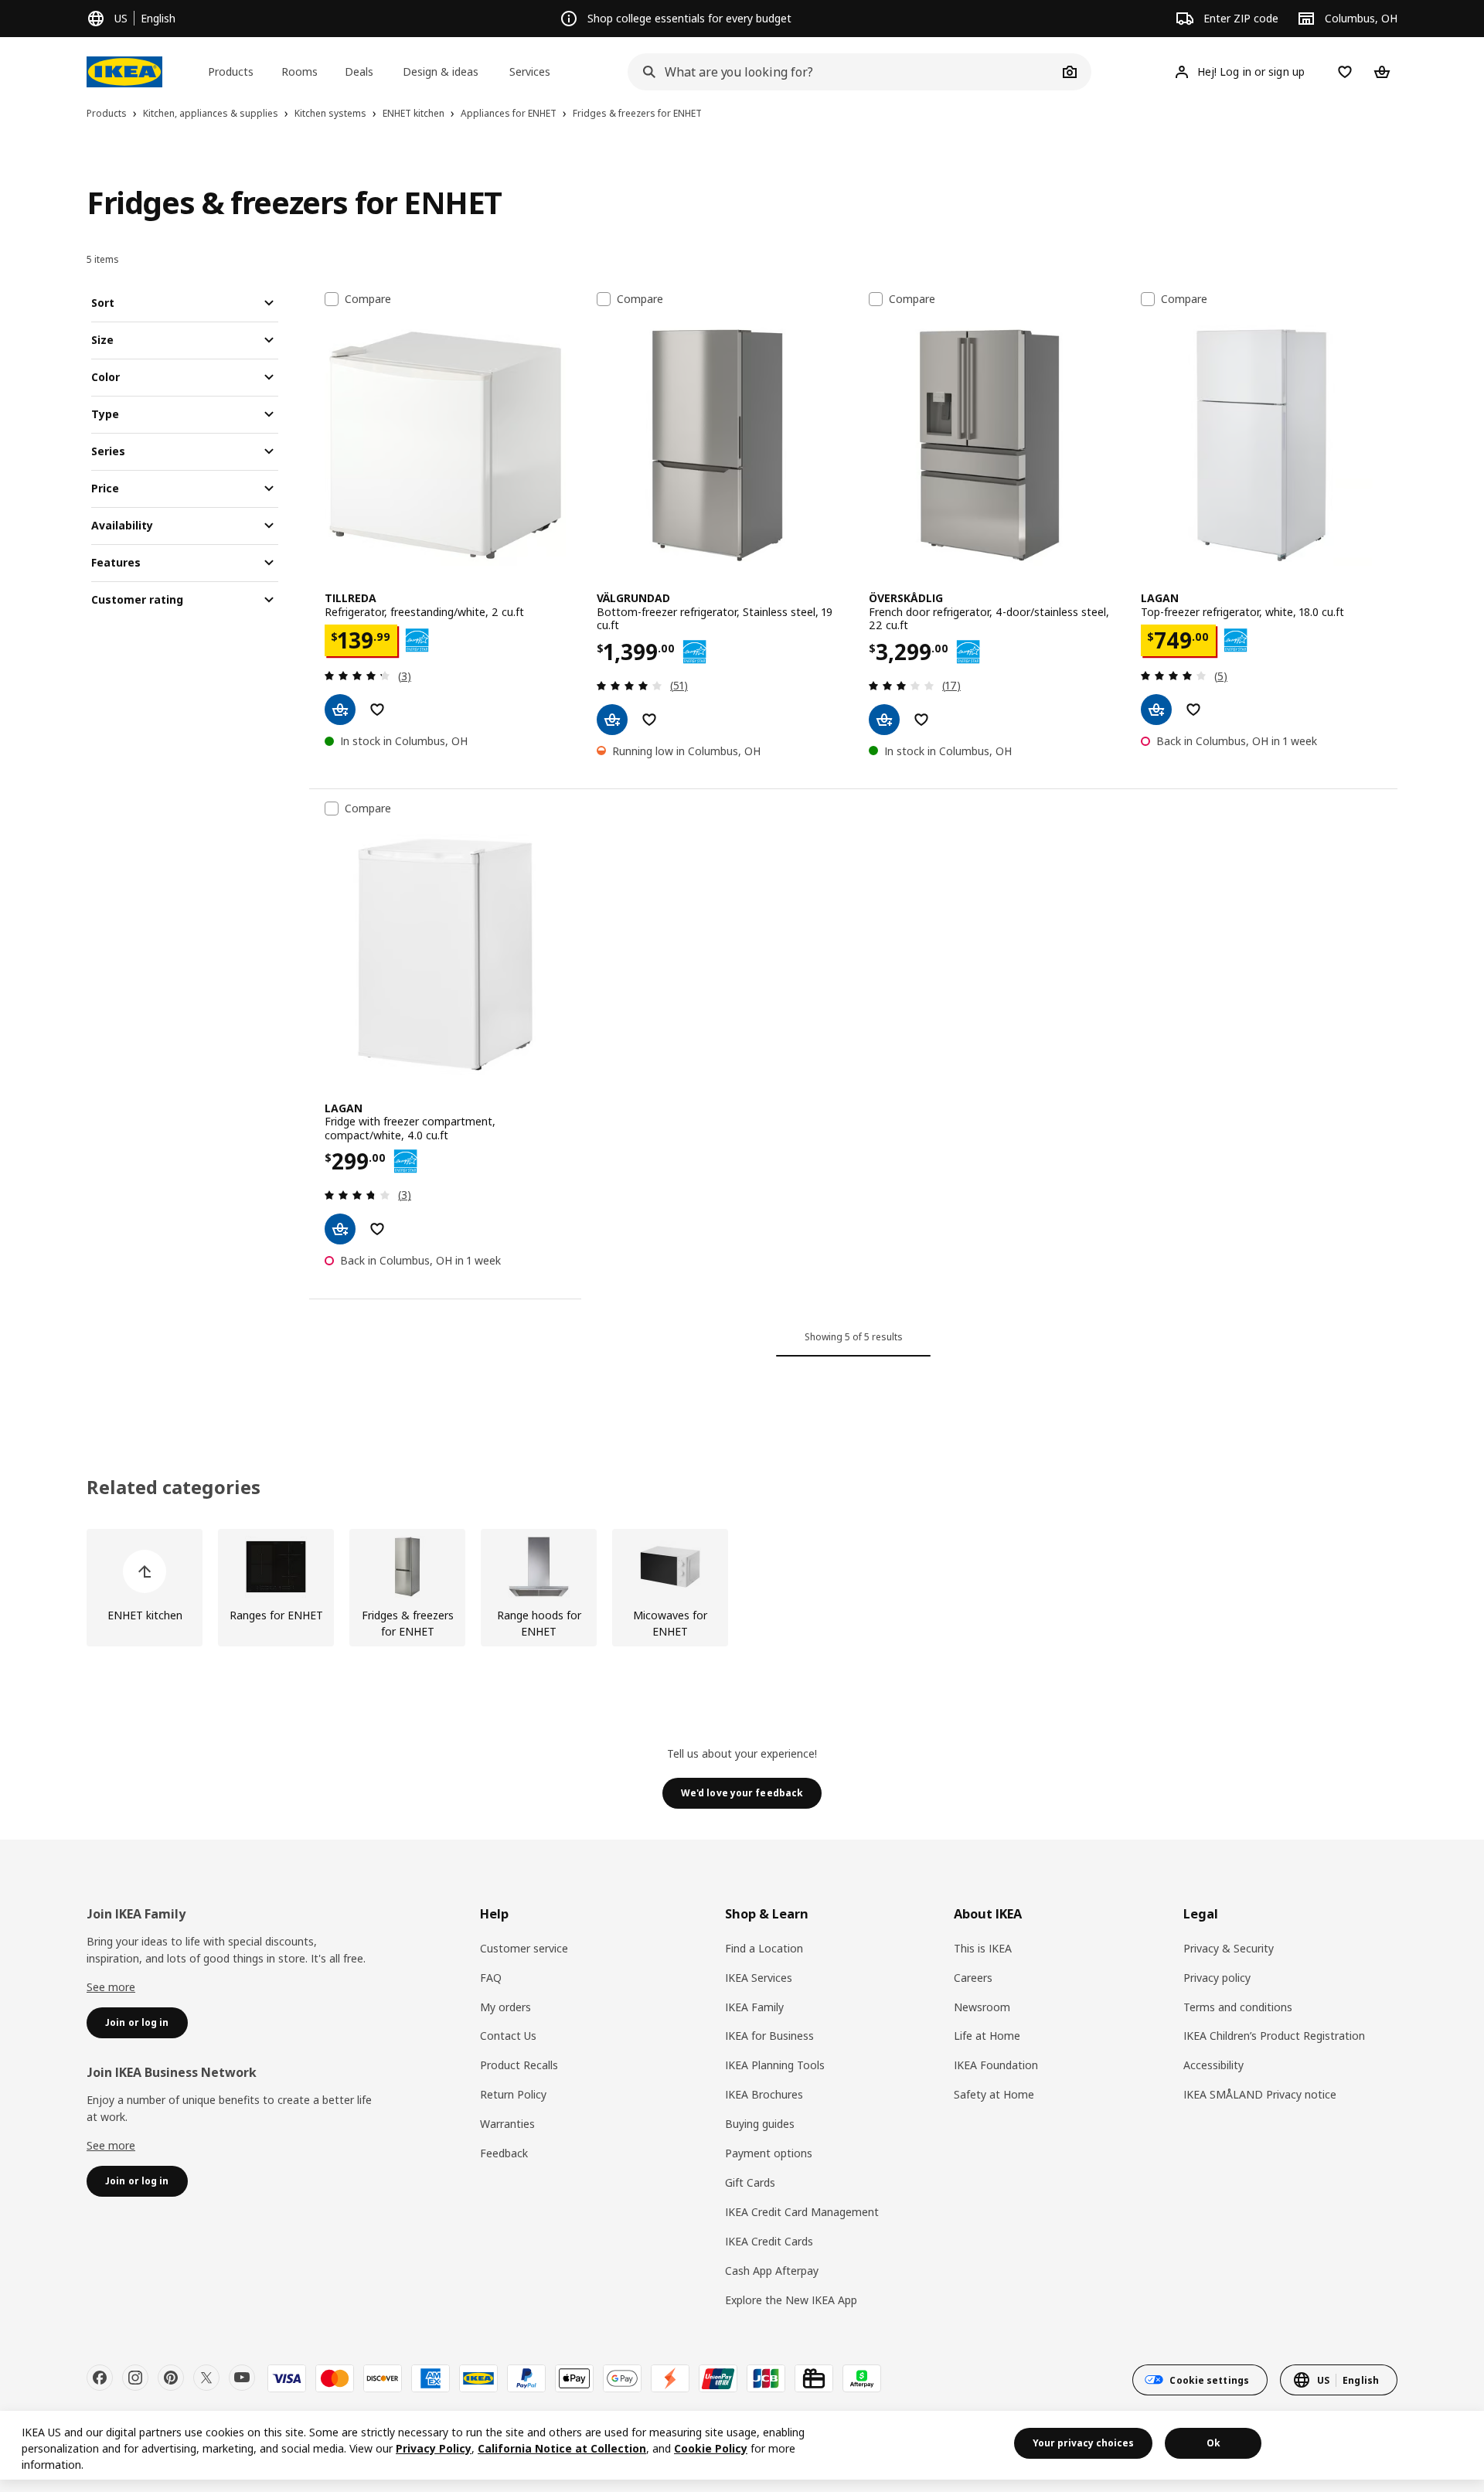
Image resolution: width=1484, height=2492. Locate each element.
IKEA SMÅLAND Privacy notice (1260, 2094)
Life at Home (987, 2036)
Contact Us (508, 2036)
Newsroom (982, 2007)
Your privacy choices (1083, 2443)
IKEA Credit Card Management (802, 2212)
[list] (742, 1588)
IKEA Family (754, 2007)
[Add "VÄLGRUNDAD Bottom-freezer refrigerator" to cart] (612, 720)
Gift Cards (750, 2182)
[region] (742, 2445)
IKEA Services (759, 1978)
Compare (368, 299)
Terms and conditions (1238, 2007)
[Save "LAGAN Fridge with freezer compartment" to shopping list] (377, 1229)
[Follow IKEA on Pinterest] (171, 2378)
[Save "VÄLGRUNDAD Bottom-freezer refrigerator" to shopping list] (649, 720)
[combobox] (842, 72)
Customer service (524, 1948)
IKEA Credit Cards (769, 2241)
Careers (973, 1978)
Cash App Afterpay (772, 2271)
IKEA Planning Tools (775, 2065)
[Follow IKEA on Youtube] (242, 2378)
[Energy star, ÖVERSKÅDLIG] (968, 652)
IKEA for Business (769, 2036)
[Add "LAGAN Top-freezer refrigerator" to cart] (1156, 710)
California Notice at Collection (562, 2448)
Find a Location (764, 1948)
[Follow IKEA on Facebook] (100, 2378)
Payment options (769, 2153)
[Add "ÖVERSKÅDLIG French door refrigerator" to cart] (884, 720)
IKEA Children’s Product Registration (1274, 2036)
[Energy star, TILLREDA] (417, 640)
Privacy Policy (434, 2448)
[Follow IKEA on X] (206, 2378)
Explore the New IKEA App (791, 2300)
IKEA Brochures (764, 2094)
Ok (1213, 2443)
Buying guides (760, 2124)
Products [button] (231, 71)
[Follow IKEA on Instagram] (135, 2378)
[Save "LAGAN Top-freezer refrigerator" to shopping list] (1193, 710)
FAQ (491, 1978)
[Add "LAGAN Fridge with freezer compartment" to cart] (340, 1229)
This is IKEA (983, 1948)
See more (111, 1987)
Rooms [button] (300, 71)
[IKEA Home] (124, 72)
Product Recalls (519, 2065)
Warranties (507, 2124)
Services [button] (530, 71)
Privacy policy (1217, 1978)
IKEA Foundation (996, 2065)
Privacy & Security (1229, 1948)
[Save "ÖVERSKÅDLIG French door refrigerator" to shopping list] (921, 720)
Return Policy (513, 2094)
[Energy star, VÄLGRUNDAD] (694, 652)
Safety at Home (994, 2094)
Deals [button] (359, 71)
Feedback (504, 2153)
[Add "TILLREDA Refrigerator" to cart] (340, 710)
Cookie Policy (711, 2448)
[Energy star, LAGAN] (1236, 640)
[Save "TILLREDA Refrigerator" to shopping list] (377, 710)
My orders (505, 2007)
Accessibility (1213, 2065)
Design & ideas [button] (441, 71)
